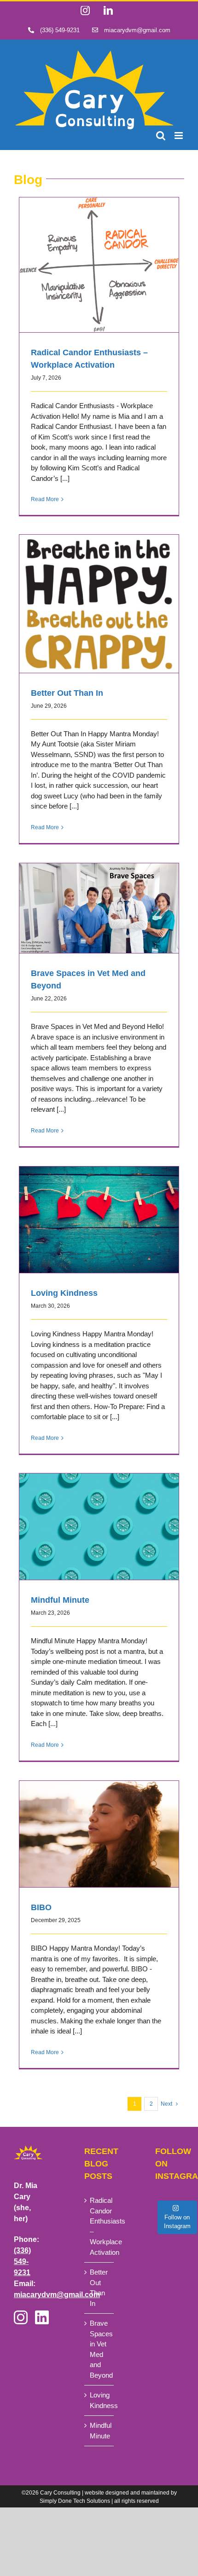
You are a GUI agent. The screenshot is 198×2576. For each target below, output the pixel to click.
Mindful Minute (99, 1518)
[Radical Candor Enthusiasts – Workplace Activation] (99, 265)
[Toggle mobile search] (161, 136)
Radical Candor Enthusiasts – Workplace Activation (99, 251)
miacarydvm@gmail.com (57, 2295)
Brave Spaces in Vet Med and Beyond (99, 900)
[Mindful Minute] (99, 1527)
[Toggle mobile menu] (179, 136)
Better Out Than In (99, 595)
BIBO (99, 1825)
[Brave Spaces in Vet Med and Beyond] (99, 908)
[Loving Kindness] (99, 1220)
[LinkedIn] (42, 2319)
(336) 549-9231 (22, 2261)
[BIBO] (99, 1834)
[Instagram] (21, 2319)
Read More (45, 499)
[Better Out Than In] (99, 604)
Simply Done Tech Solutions (75, 2501)
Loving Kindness (99, 1211)
